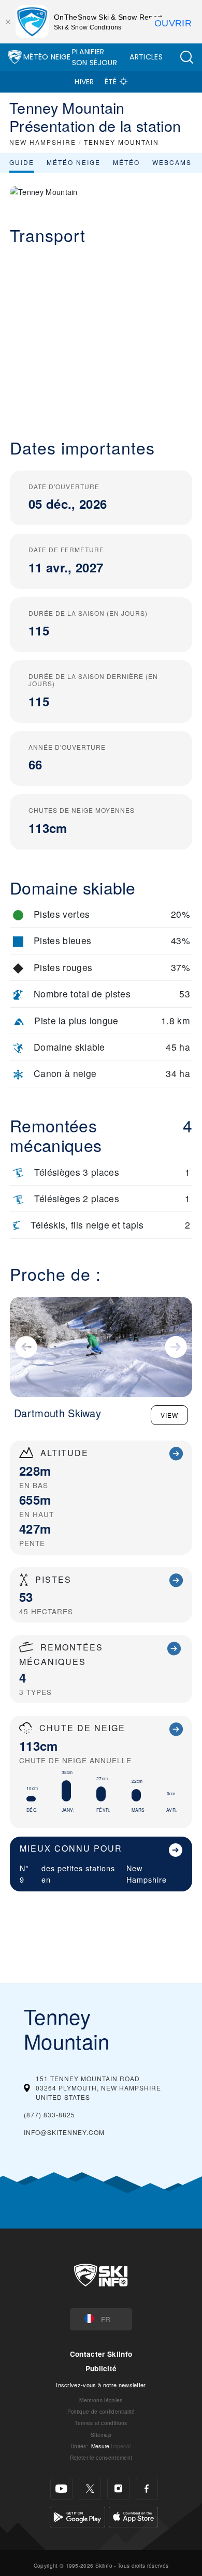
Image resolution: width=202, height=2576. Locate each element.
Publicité (101, 2368)
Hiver (84, 82)
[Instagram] (118, 2489)
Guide (22, 162)
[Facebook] (147, 2489)
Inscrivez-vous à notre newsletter (101, 2385)
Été (111, 82)
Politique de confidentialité (101, 2411)
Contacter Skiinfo (101, 2354)
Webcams (172, 162)
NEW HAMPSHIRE (43, 142)
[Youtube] (61, 2489)
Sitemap (101, 2435)
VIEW (169, 1415)
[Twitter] (90, 2489)
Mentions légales (101, 2400)
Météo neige (74, 162)
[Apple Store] (133, 2515)
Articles (146, 57)
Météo (126, 162)
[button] (186, 57)
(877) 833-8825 (49, 2115)
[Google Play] (77, 2515)
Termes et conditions (101, 2423)
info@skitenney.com (64, 2132)
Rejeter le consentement (101, 2457)
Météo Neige (47, 57)
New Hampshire (147, 1874)
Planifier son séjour (95, 57)
